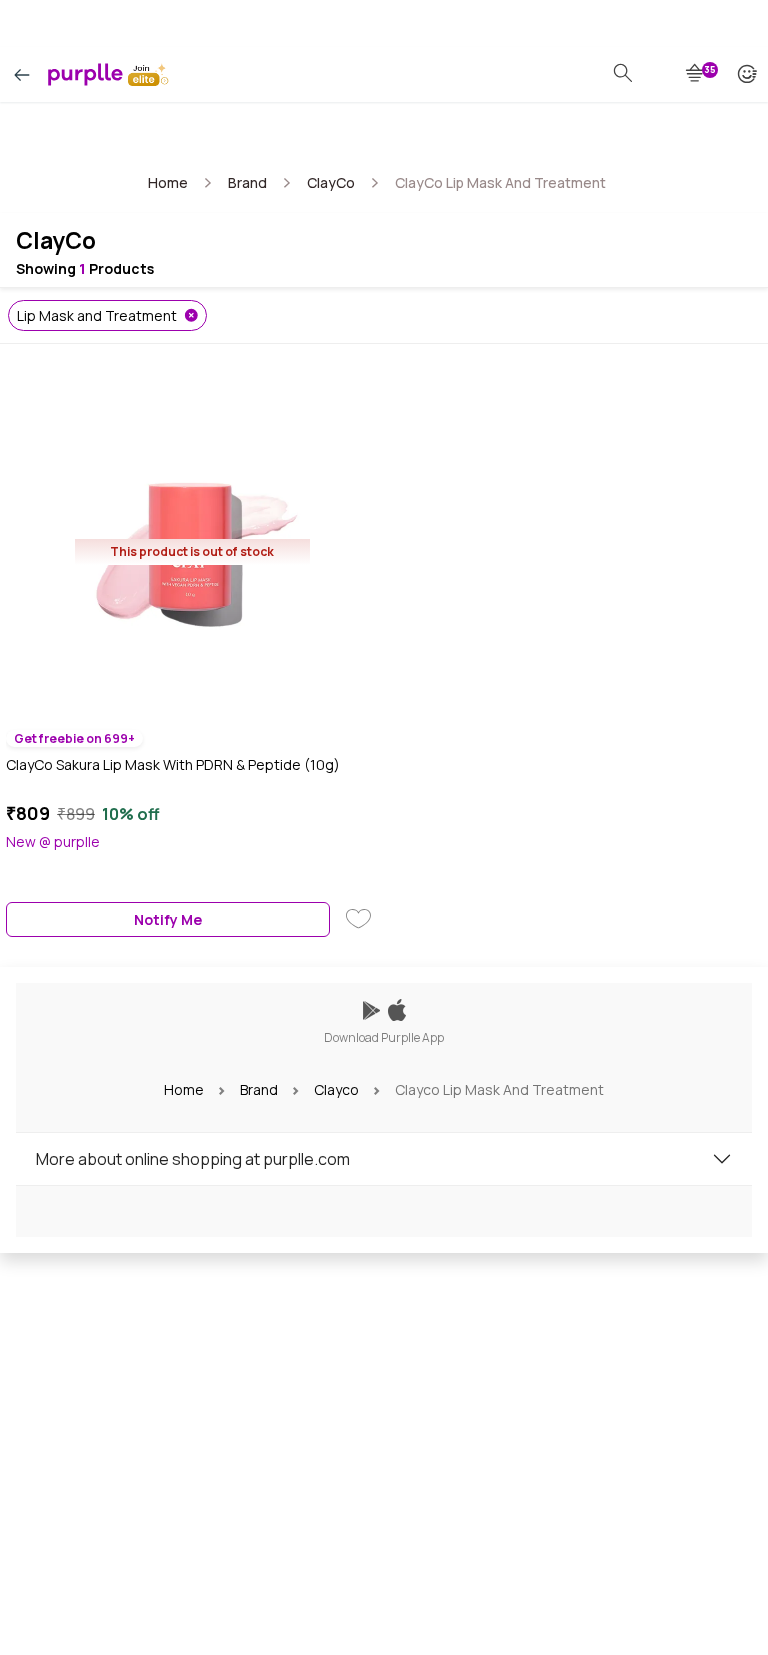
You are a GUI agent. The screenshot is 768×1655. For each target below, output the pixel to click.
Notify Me (168, 919)
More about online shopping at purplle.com (193, 1159)
